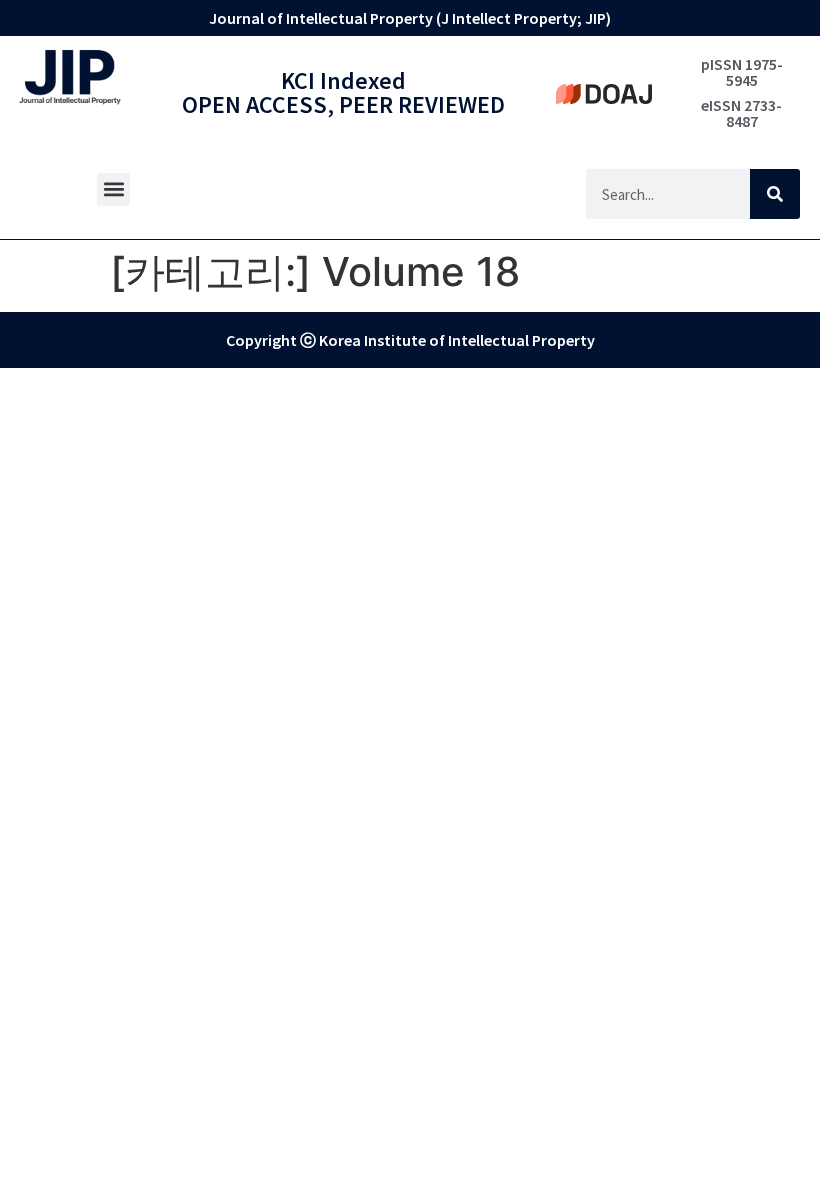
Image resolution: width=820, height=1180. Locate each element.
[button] (113, 189)
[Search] (775, 194)
